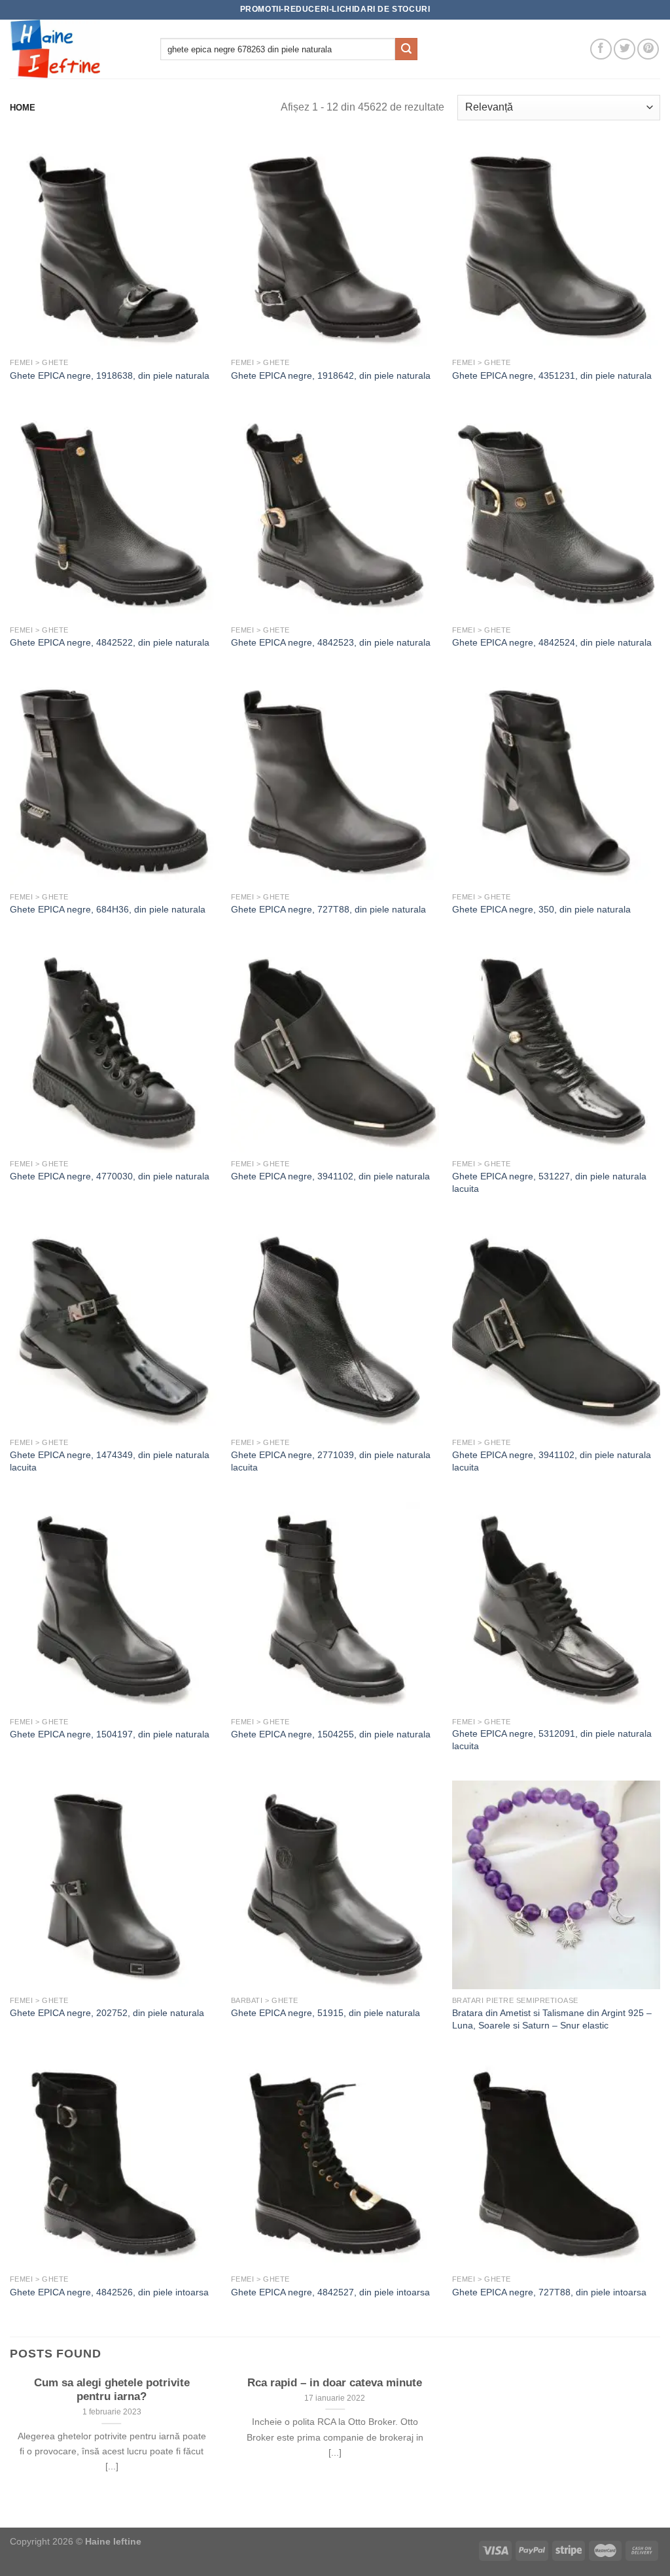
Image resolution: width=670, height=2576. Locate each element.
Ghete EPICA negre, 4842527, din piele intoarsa (330, 2292)
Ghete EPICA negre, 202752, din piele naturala (107, 2013)
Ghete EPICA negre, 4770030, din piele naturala (110, 1176)
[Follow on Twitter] (625, 49)
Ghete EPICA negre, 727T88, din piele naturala (328, 909)
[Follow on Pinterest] (648, 49)
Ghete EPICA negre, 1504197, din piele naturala (110, 1734)
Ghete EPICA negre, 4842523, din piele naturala (331, 642)
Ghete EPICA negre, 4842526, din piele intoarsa (109, 2292)
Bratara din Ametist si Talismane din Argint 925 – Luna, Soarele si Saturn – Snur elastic (552, 2019)
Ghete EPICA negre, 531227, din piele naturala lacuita (549, 1182)
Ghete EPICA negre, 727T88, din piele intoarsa (549, 2292)
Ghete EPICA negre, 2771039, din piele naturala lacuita (331, 1461)
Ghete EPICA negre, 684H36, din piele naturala (108, 909)
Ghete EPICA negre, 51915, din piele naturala (326, 2013)
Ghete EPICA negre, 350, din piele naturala (541, 909)
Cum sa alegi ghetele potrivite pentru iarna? (112, 2390)
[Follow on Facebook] (601, 49)
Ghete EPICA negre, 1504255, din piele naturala (331, 1734)
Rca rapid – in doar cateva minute (335, 2383)
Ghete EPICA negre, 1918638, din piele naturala (110, 375)
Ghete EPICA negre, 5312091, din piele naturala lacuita (552, 1740)
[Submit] (406, 49)
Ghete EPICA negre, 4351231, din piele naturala (552, 375)
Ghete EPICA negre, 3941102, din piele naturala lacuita (552, 1461)
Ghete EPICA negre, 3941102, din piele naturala (330, 1176)
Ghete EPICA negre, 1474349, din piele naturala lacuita (110, 1461)
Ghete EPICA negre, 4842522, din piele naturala (110, 642)
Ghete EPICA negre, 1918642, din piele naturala (331, 375)
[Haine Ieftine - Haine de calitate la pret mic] (75, 49)
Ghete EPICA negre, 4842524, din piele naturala (552, 642)
